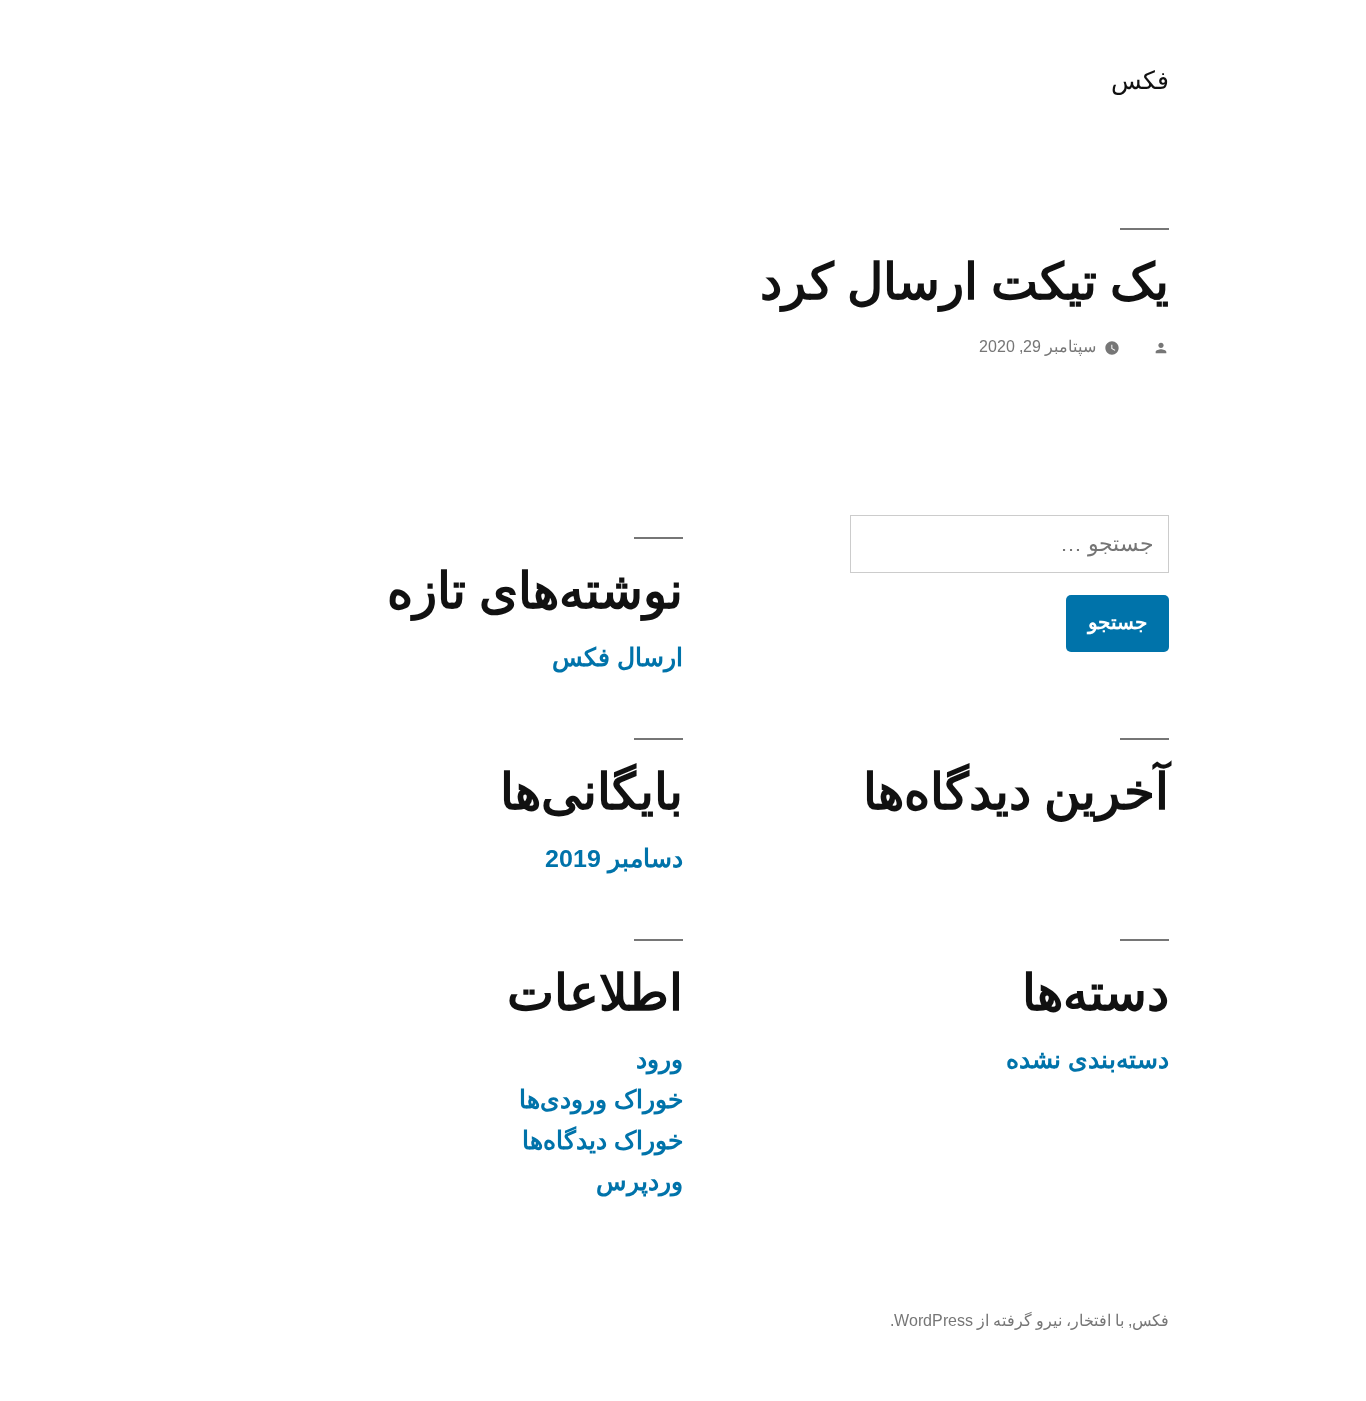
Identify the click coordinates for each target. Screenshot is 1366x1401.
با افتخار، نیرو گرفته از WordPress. (1007, 1320)
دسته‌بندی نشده (1087, 1059)
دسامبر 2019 (614, 858)
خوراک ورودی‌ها (601, 1099)
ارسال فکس (617, 657)
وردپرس (639, 1181)
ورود (659, 1059)
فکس (1140, 80)
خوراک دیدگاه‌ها (602, 1140)
